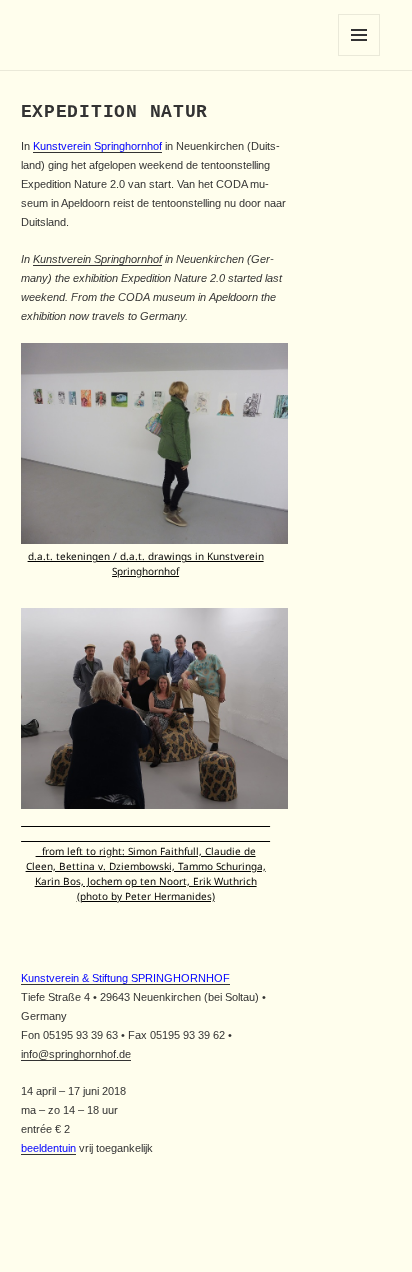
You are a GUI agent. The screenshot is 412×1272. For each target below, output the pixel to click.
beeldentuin (48, 1148)
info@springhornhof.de (76, 1054)
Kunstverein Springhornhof (97, 146)
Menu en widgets (359, 55)
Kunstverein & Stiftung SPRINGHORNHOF (125, 978)
